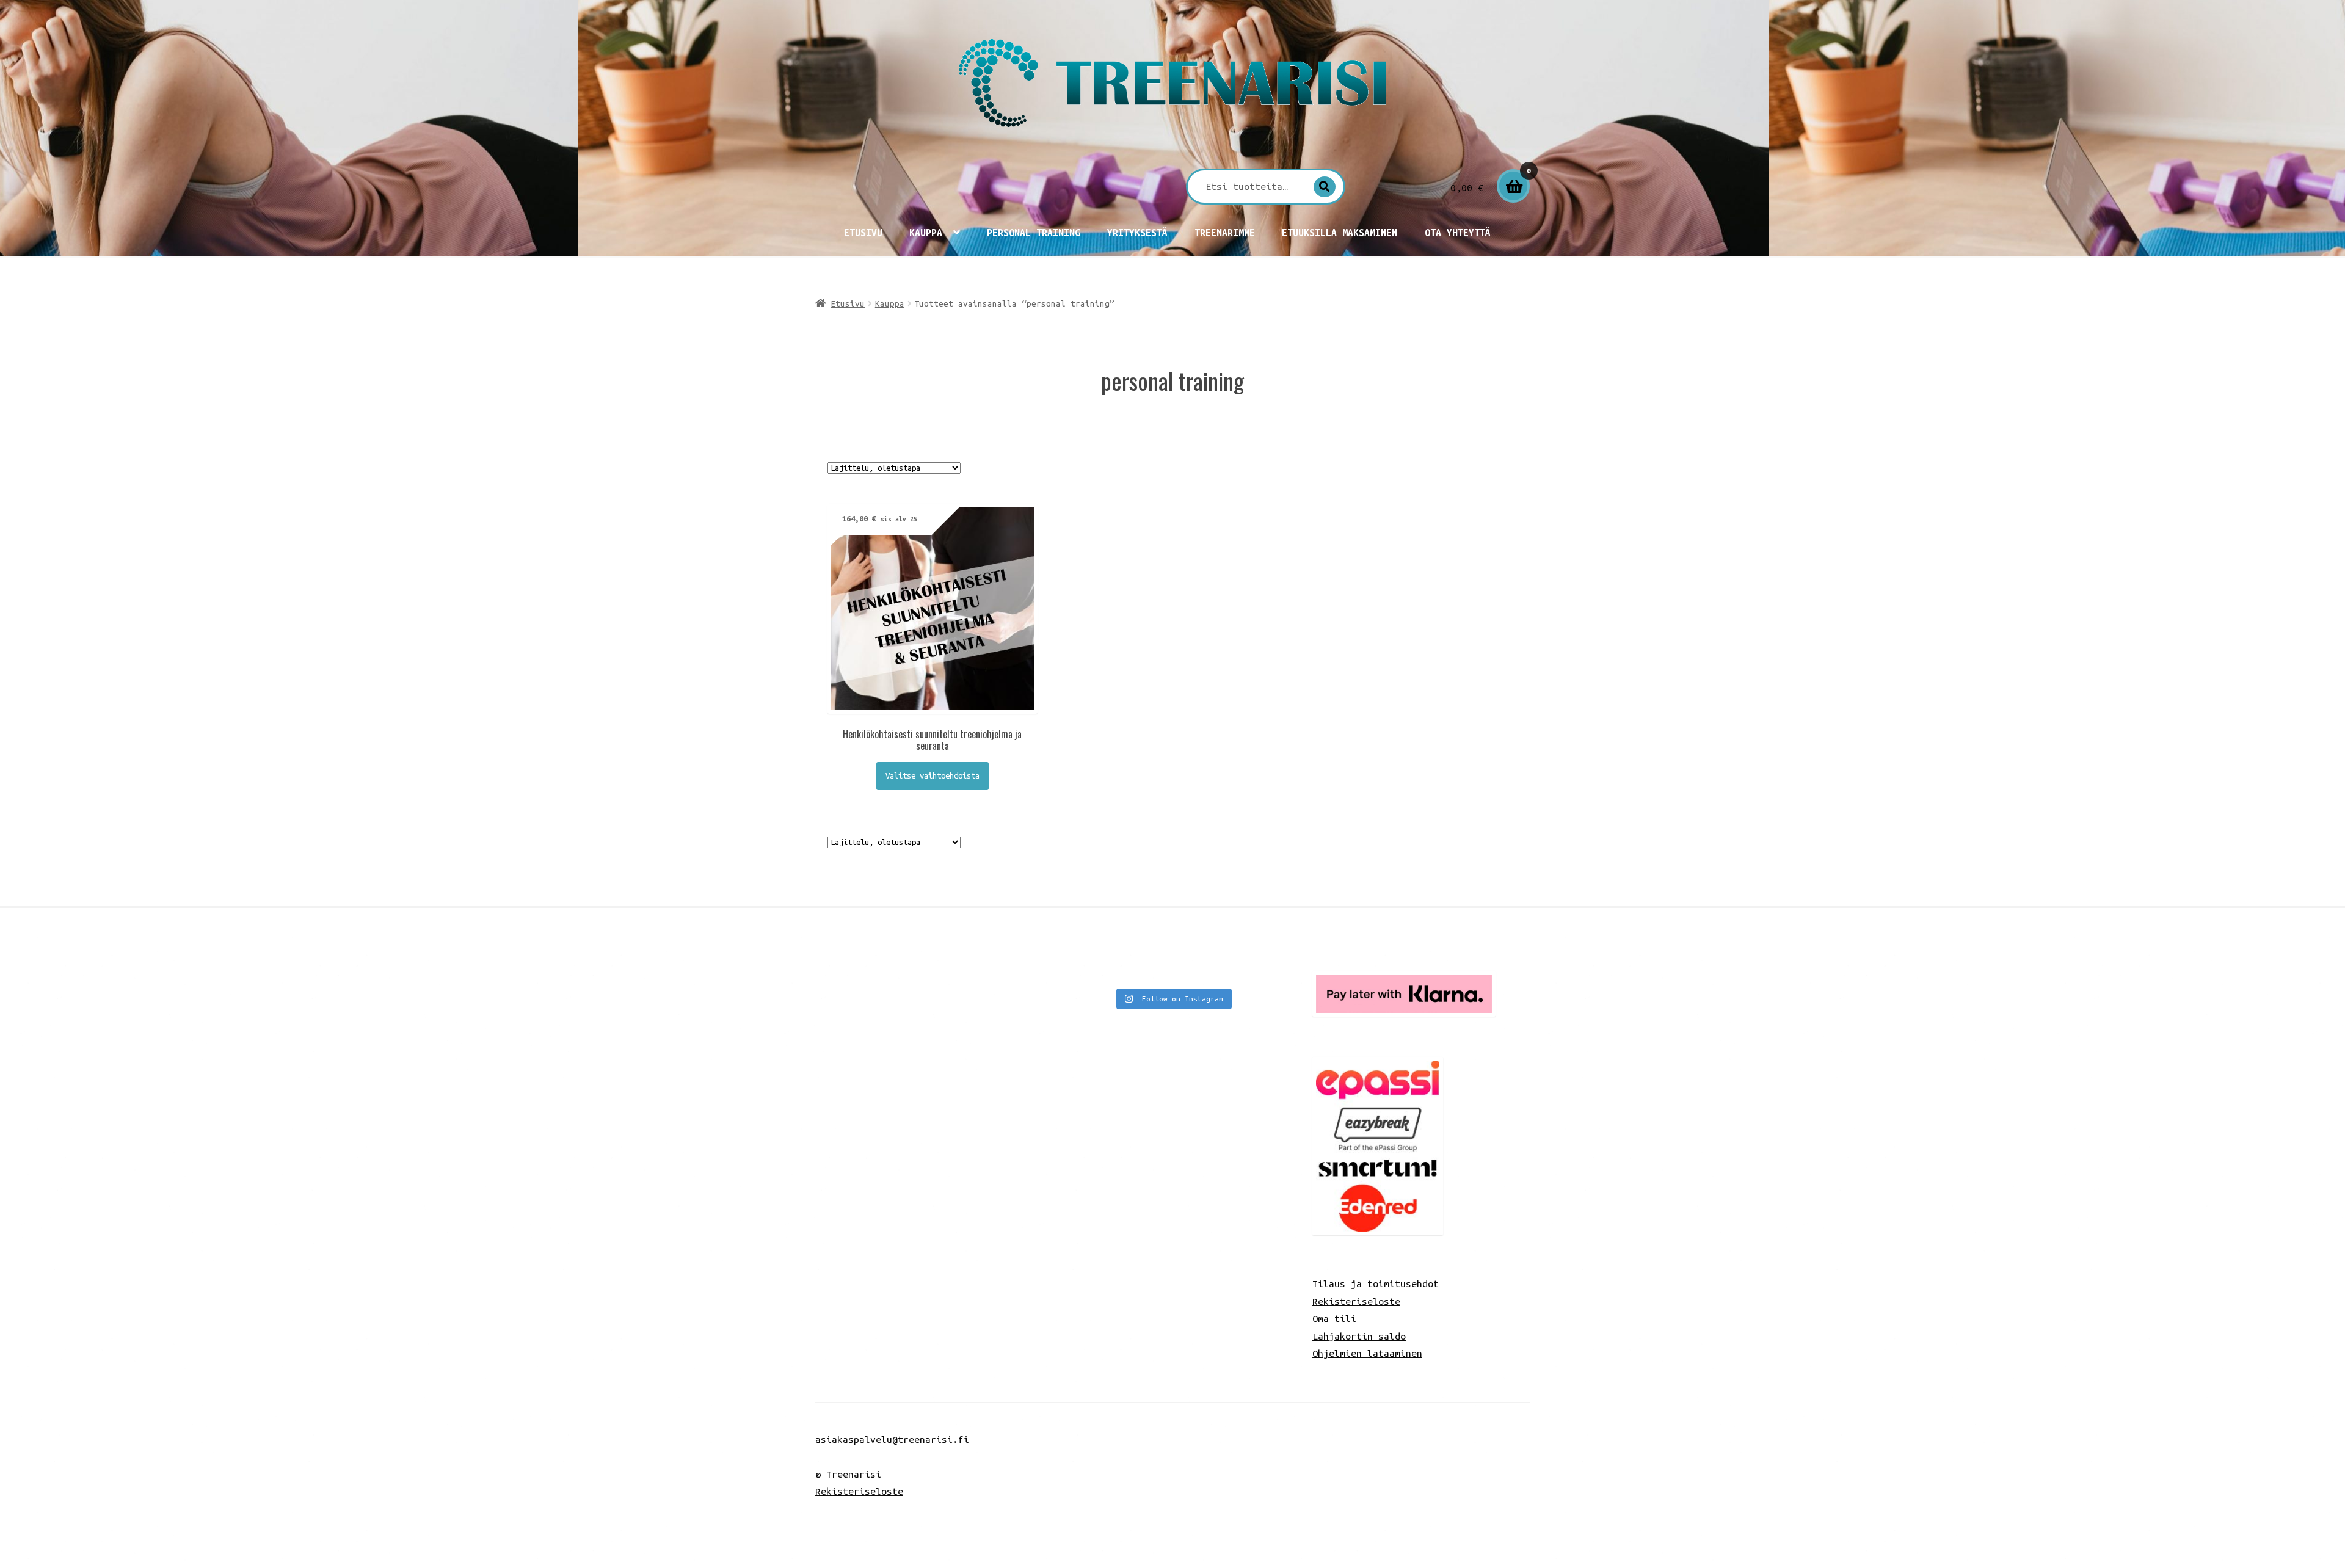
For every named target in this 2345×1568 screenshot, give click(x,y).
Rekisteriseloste (1356, 1301)
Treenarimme (1225, 233)
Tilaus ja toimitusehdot (1376, 1283)
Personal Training (1034, 233)
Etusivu (863, 233)
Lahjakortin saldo (1359, 1336)
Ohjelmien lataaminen (1367, 1353)
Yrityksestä (1137, 233)
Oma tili (1334, 1318)
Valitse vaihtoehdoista (933, 776)
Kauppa (926, 233)
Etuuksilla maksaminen (1340, 233)
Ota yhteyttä (1458, 233)
